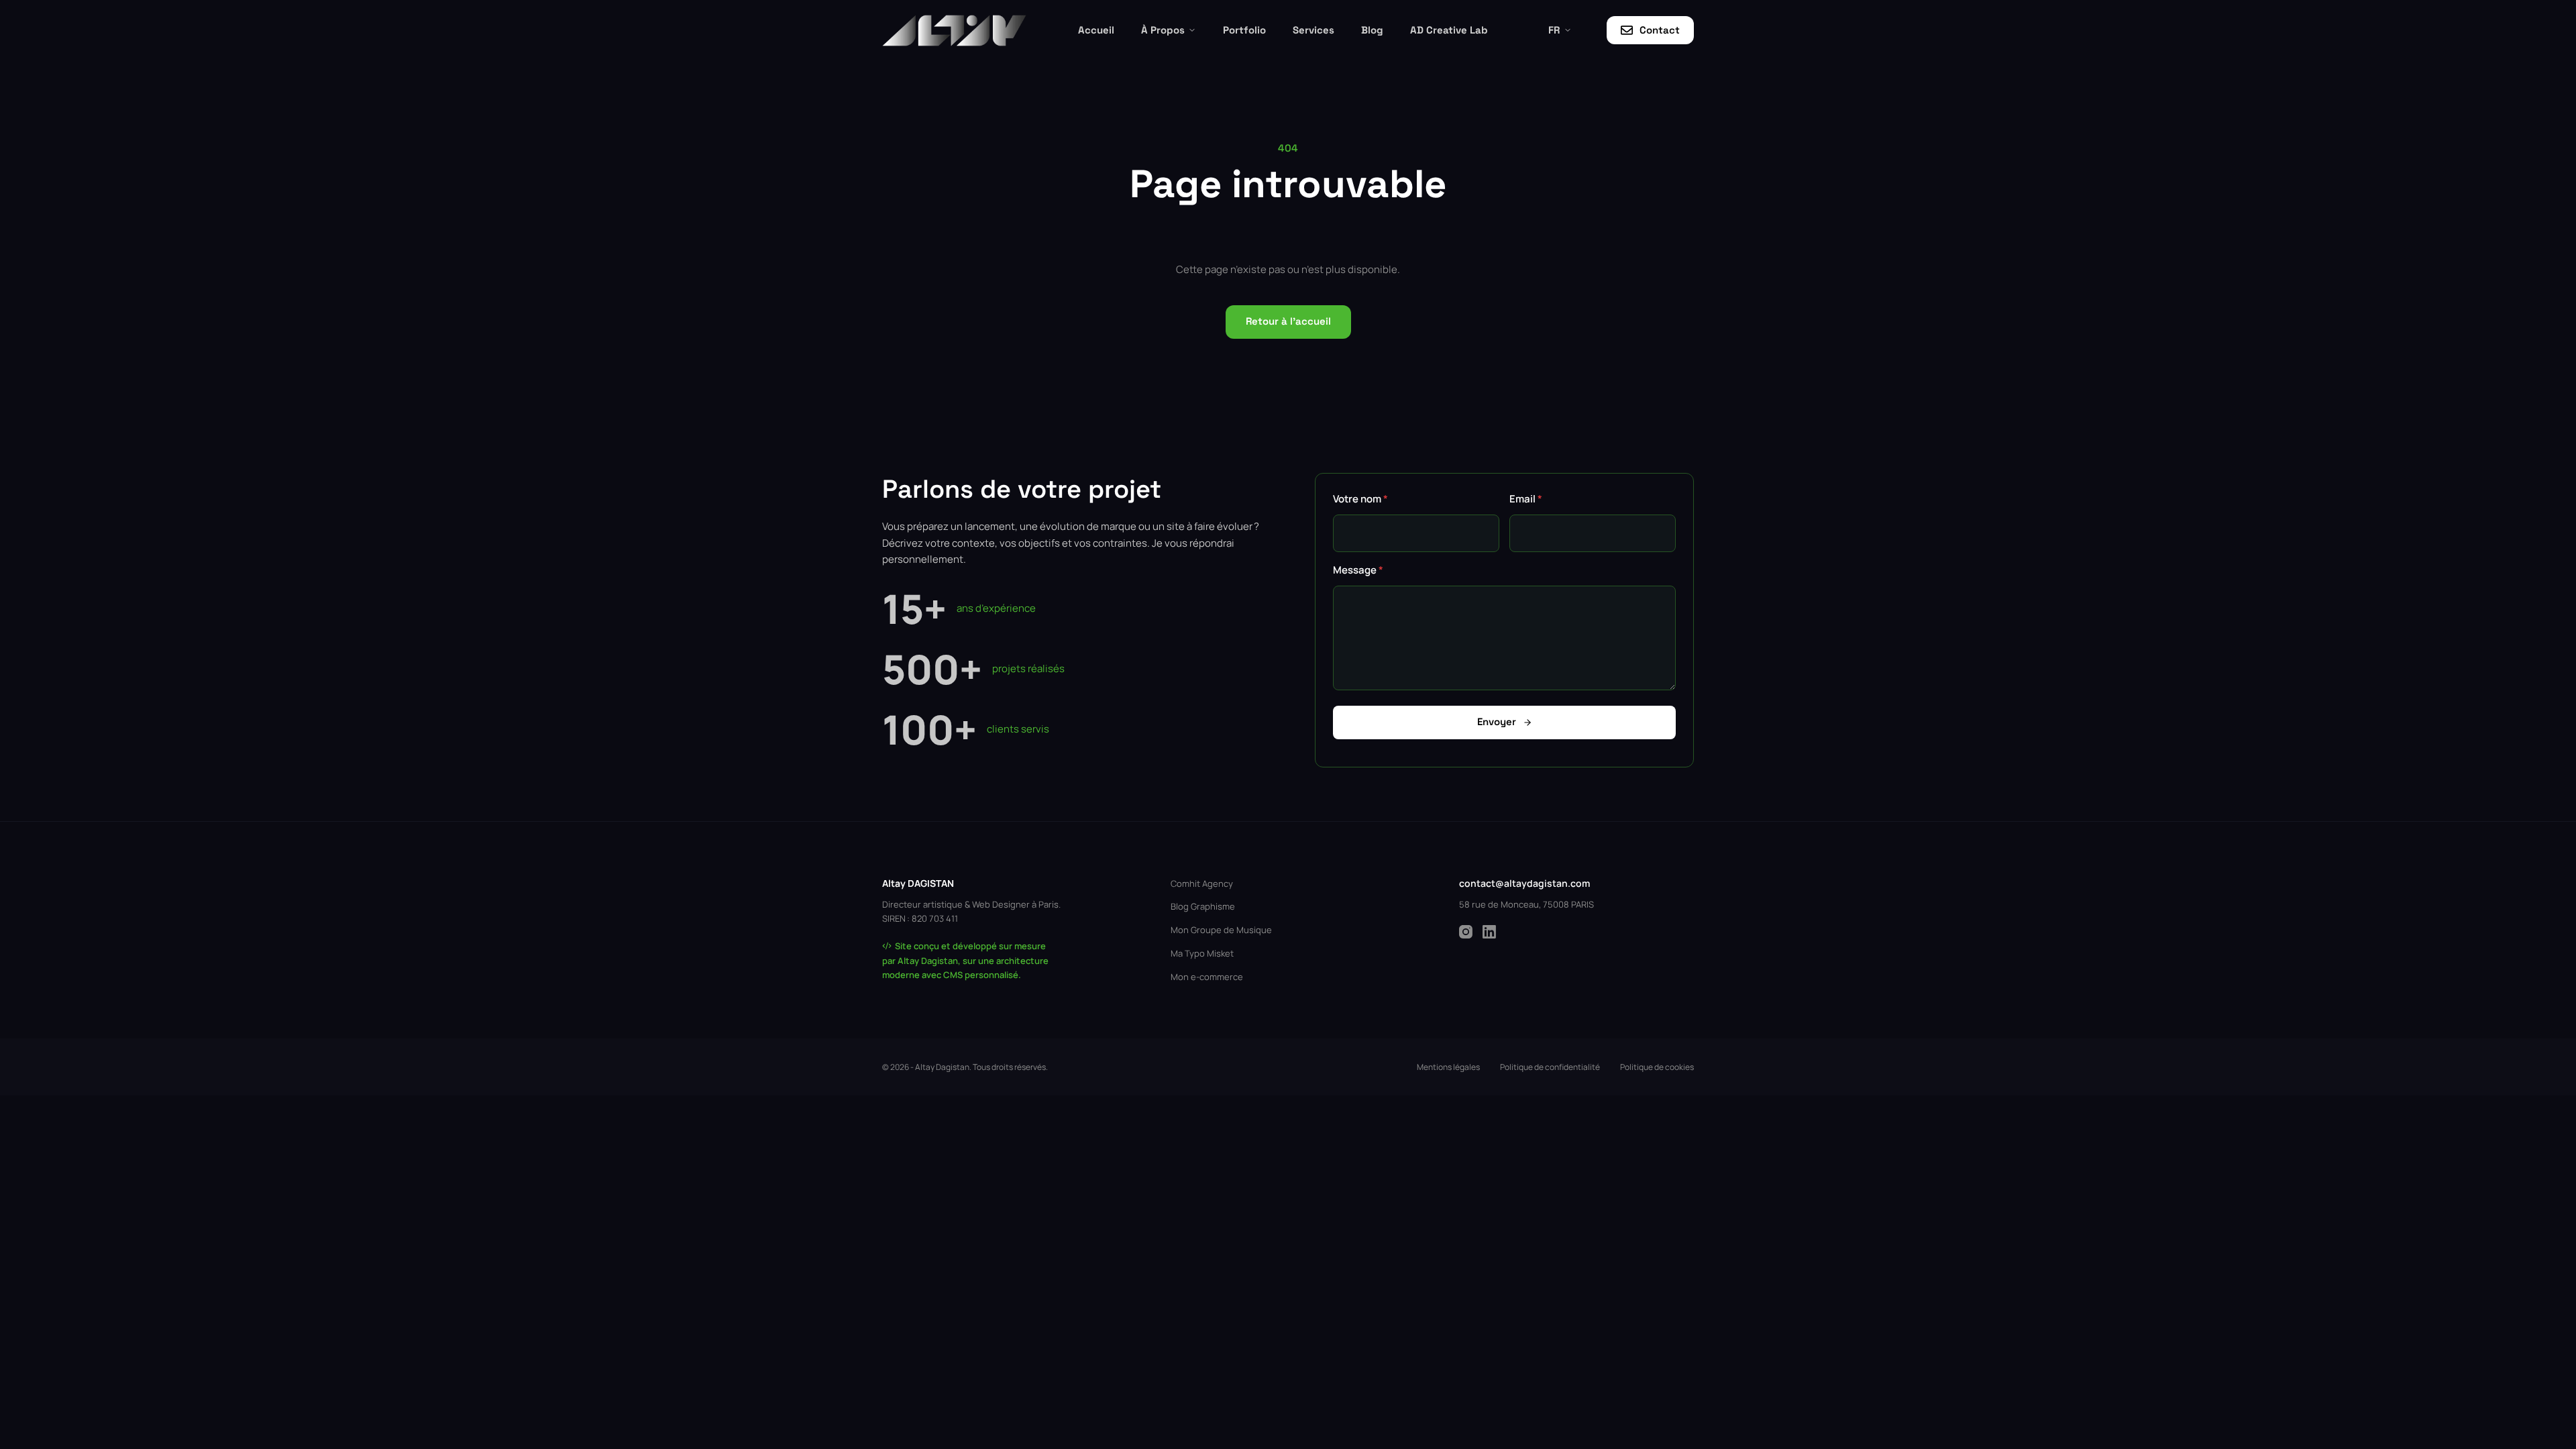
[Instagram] (1466, 932)
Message (1358, 570)
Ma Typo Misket (1202, 953)
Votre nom (1360, 499)
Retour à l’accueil (1288, 321)
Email (1526, 499)
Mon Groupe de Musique (1221, 930)
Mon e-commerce (1207, 977)
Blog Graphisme (1203, 906)
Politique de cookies (1657, 1067)
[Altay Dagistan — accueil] (954, 31)
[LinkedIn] (1489, 932)
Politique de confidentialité (1550, 1067)
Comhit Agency (1202, 883)
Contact (1660, 30)
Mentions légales (1448, 1067)
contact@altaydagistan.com (1524, 883)
